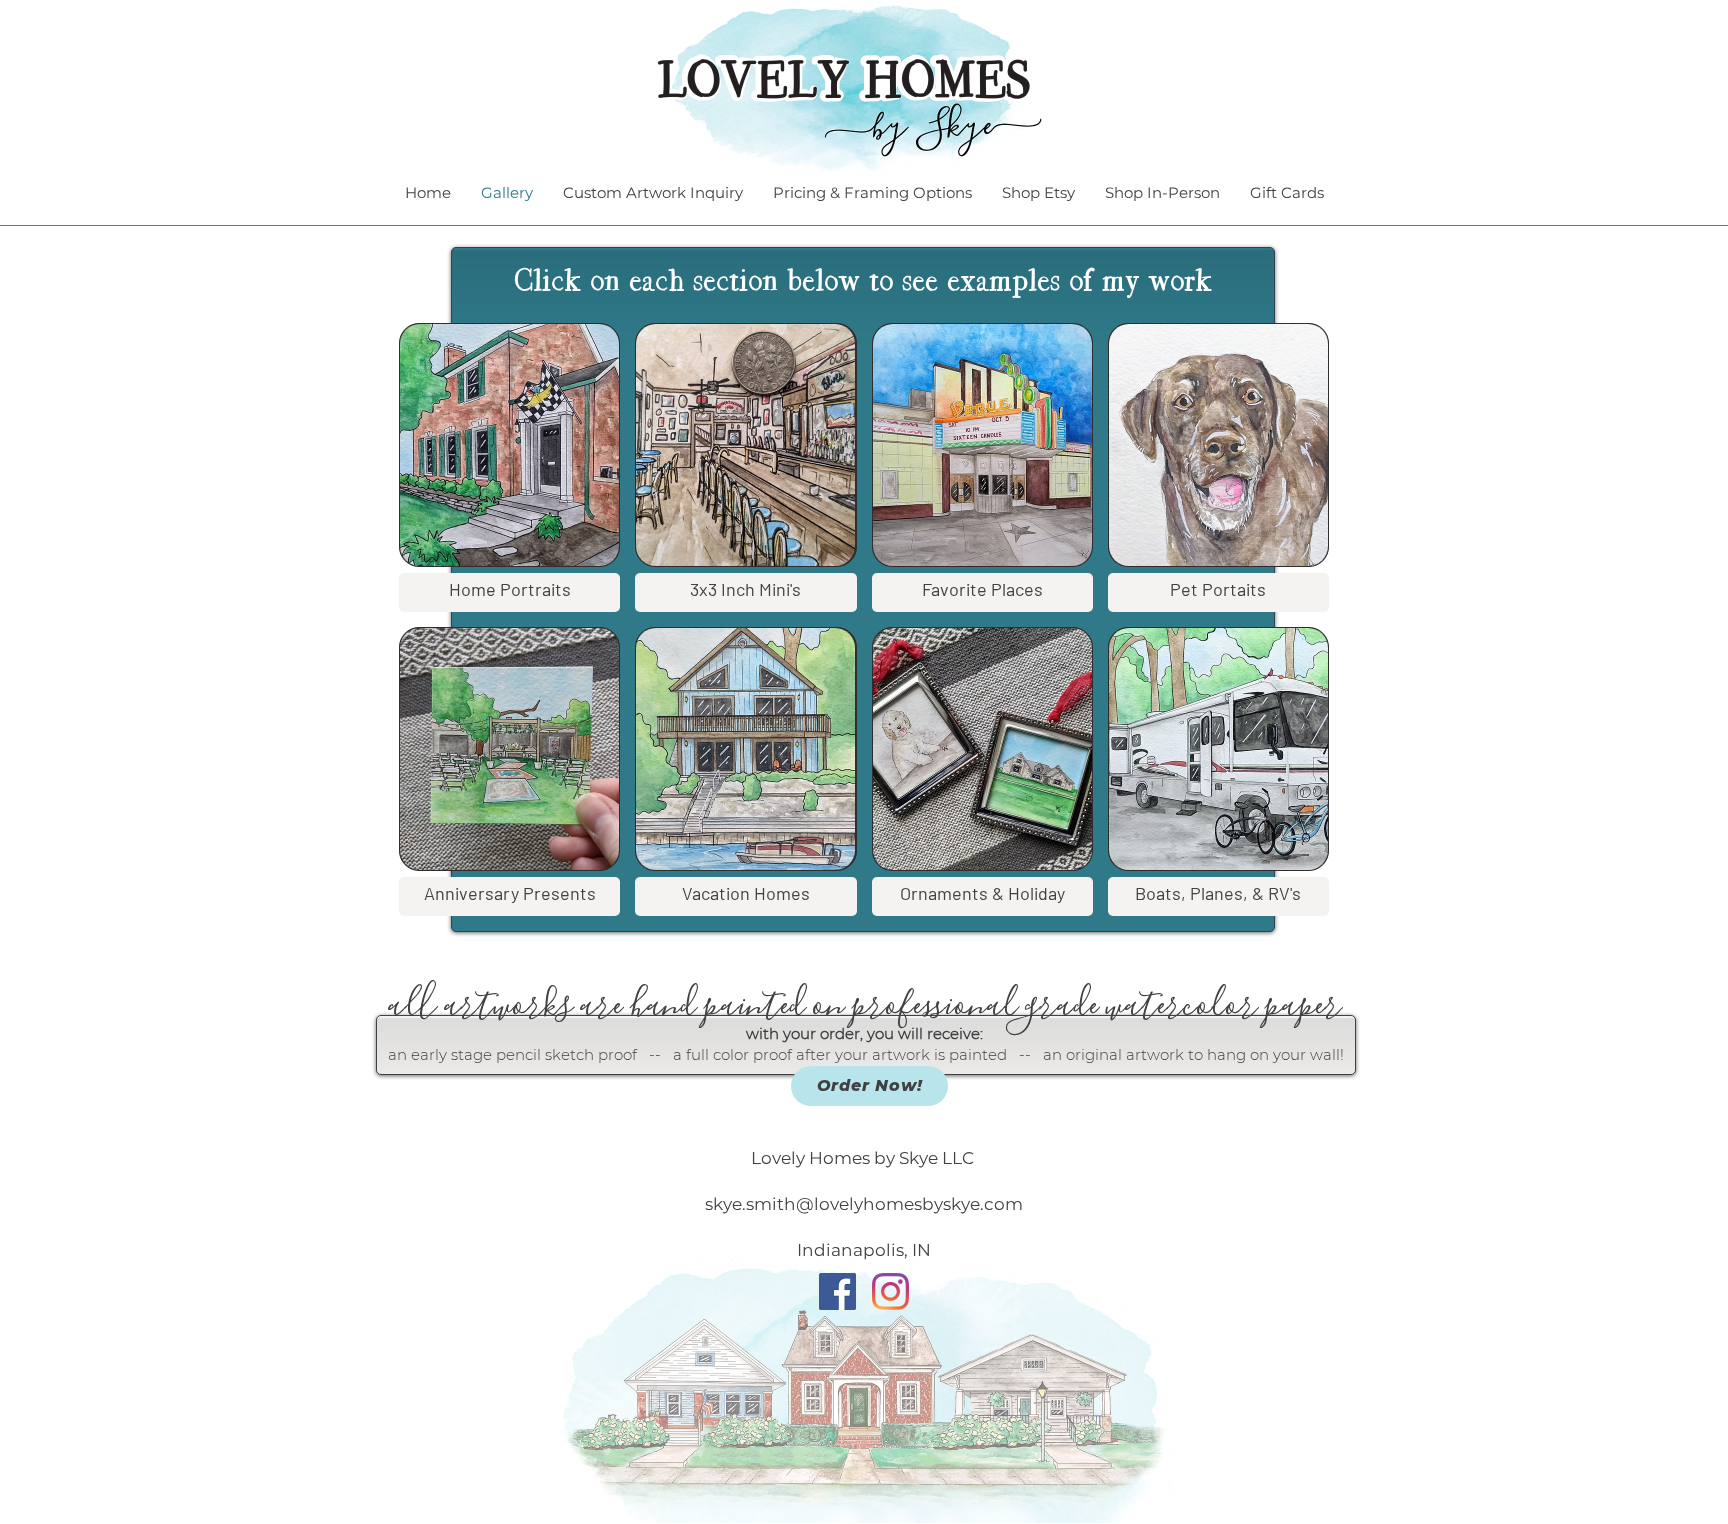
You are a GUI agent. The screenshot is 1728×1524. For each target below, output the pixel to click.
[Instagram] (890, 1291)
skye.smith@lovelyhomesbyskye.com (864, 1204)
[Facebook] (837, 1291)
